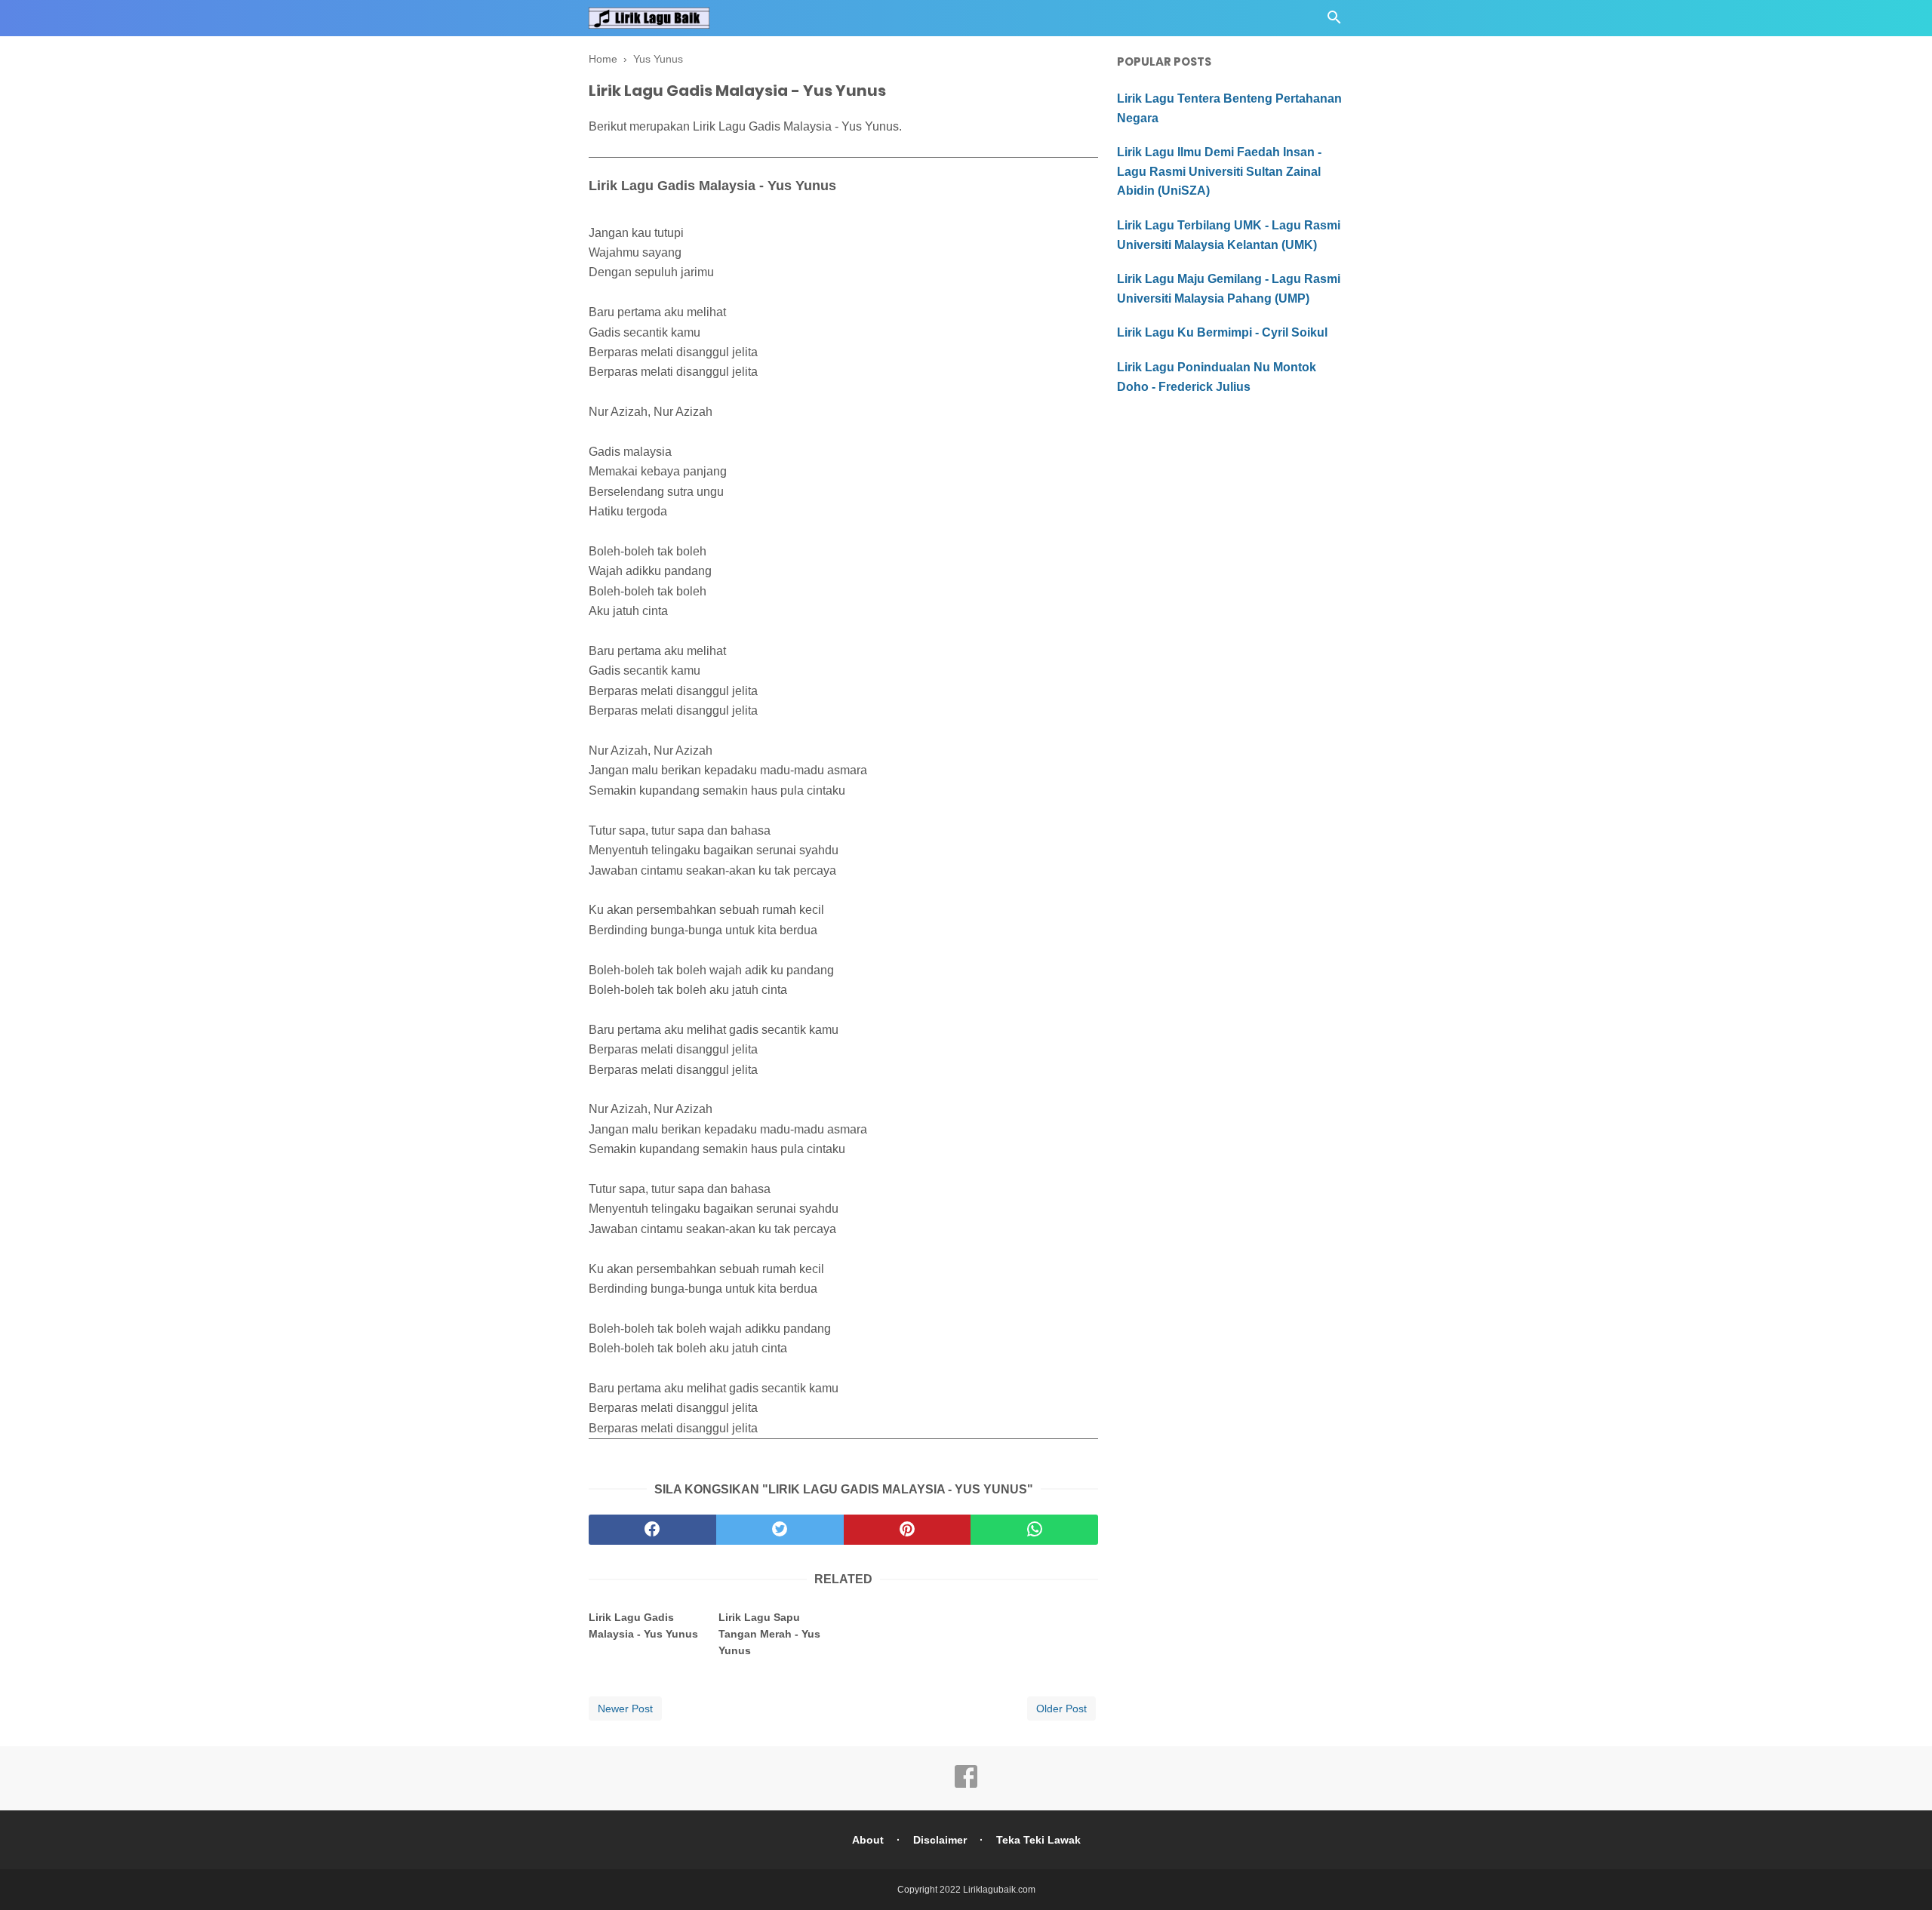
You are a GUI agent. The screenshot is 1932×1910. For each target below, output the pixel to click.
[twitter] (780, 1530)
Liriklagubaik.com (999, 1890)
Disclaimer (940, 1840)
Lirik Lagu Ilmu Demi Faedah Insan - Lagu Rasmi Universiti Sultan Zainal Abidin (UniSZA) (1219, 171)
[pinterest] (908, 1530)
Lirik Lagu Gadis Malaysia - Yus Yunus (643, 1625)
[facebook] (652, 1530)
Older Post (1061, 1709)
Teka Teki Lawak (1038, 1840)
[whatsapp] (1034, 1530)
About (868, 1840)
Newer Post (625, 1709)
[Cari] (1334, 22)
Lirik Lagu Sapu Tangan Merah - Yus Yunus (769, 1634)
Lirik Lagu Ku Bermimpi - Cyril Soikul (1222, 332)
